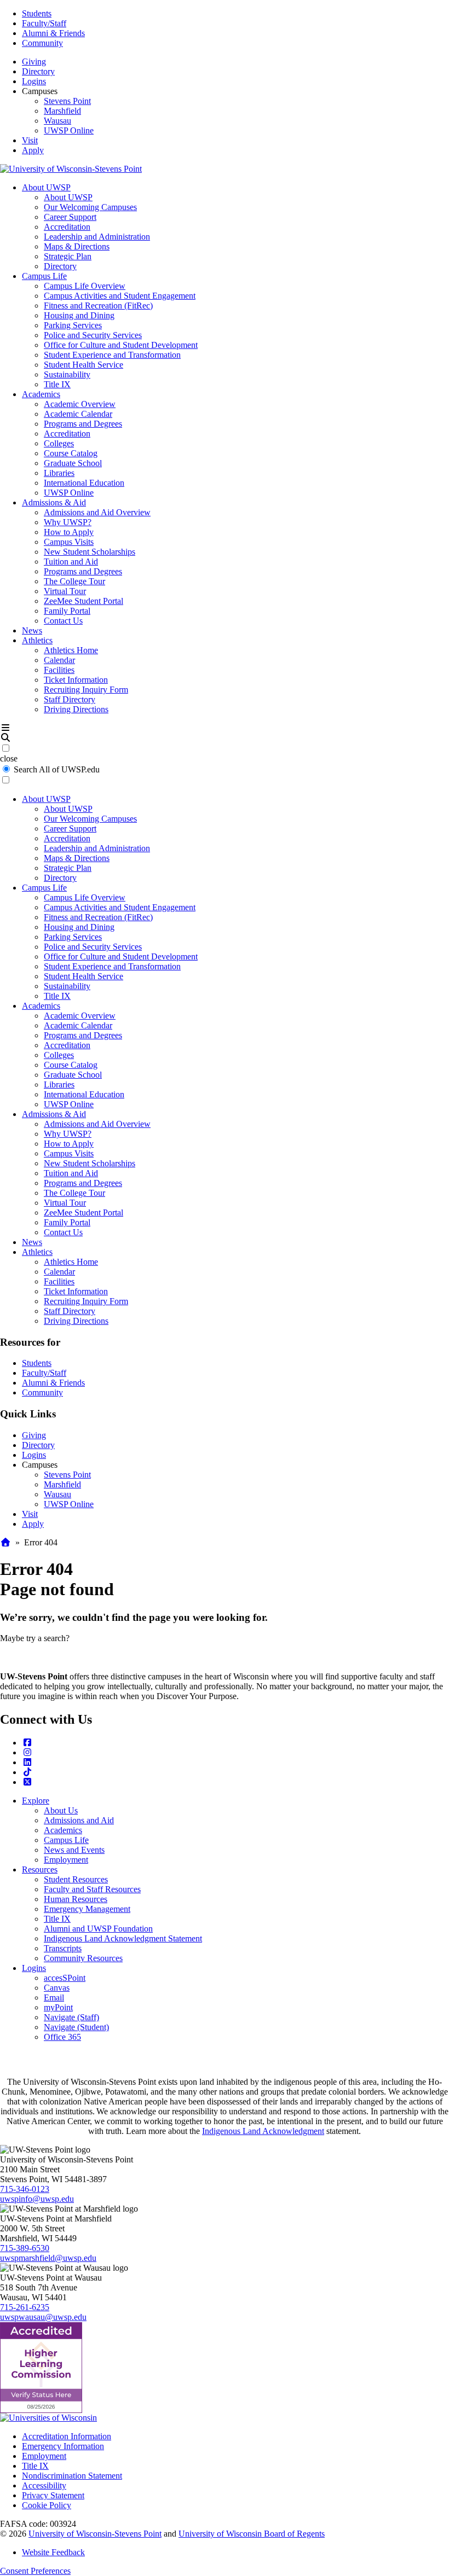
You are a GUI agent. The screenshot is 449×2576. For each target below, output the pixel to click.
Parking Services (73, 325)
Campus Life (44, 276)
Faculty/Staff (44, 23)
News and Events (74, 1850)
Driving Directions (76, 709)
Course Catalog (71, 453)
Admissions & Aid (54, 502)
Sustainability (67, 374)
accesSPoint (65, 1978)
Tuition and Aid (71, 562)
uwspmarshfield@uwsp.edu (48, 2258)
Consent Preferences (35, 2571)
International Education (84, 483)
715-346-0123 (25, 2189)
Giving (34, 62)
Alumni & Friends (53, 33)
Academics (41, 394)
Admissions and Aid (79, 1820)
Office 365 (62, 2037)
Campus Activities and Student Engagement (120, 296)
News (32, 630)
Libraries (59, 473)
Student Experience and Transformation (112, 355)
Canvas (57, 1988)
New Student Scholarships (90, 552)
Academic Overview (80, 404)
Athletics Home (71, 650)
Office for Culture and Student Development (121, 345)
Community (42, 43)
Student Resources (76, 1879)
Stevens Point (67, 101)
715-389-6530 (25, 2248)
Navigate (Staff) (71, 2017)
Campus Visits (69, 542)
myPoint (58, 2007)
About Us (61, 1810)
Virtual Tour (65, 591)
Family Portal (67, 611)
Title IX (57, 384)
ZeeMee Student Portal (84, 601)
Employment (66, 1860)
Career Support (70, 217)
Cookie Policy (47, 2505)
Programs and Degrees (83, 424)
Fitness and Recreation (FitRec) (98, 306)
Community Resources (83, 1958)
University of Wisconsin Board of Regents (252, 2534)
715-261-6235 (25, 2307)
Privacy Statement (53, 2495)
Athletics (37, 640)
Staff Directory (70, 699)
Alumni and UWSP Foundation (98, 1929)
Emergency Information (63, 2446)
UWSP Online (69, 130)
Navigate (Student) (76, 2027)
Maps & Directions (77, 246)
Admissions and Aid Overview (97, 512)
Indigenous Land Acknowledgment (263, 2131)
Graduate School (73, 463)
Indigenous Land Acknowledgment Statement (123, 1938)
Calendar (59, 660)
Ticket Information (76, 680)
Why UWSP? (68, 522)
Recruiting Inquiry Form (86, 690)
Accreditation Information (67, 2436)
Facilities (59, 670)
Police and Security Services (93, 335)
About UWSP (46, 187)
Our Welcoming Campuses (90, 207)
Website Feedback (53, 2552)
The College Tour (74, 581)
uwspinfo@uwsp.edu (37, 2199)
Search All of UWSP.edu (57, 769)
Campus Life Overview (85, 286)
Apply (33, 150)
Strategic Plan (68, 256)
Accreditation (67, 227)
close (9, 758)
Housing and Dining (79, 315)
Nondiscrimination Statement (72, 2476)
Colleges (59, 443)
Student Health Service (84, 365)
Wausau (57, 121)
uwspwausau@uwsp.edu (43, 2317)
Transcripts (63, 1948)
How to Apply (69, 532)
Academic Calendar (78, 414)
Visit (30, 140)
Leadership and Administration (97, 237)
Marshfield (62, 111)
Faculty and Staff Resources (92, 1889)
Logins (34, 81)
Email (54, 1998)
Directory (38, 71)
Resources (40, 1870)
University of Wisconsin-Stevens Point (95, 2534)
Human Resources (76, 1899)
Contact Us (63, 621)
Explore (36, 1801)
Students (37, 13)
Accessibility (44, 2485)
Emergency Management (87, 1909)
